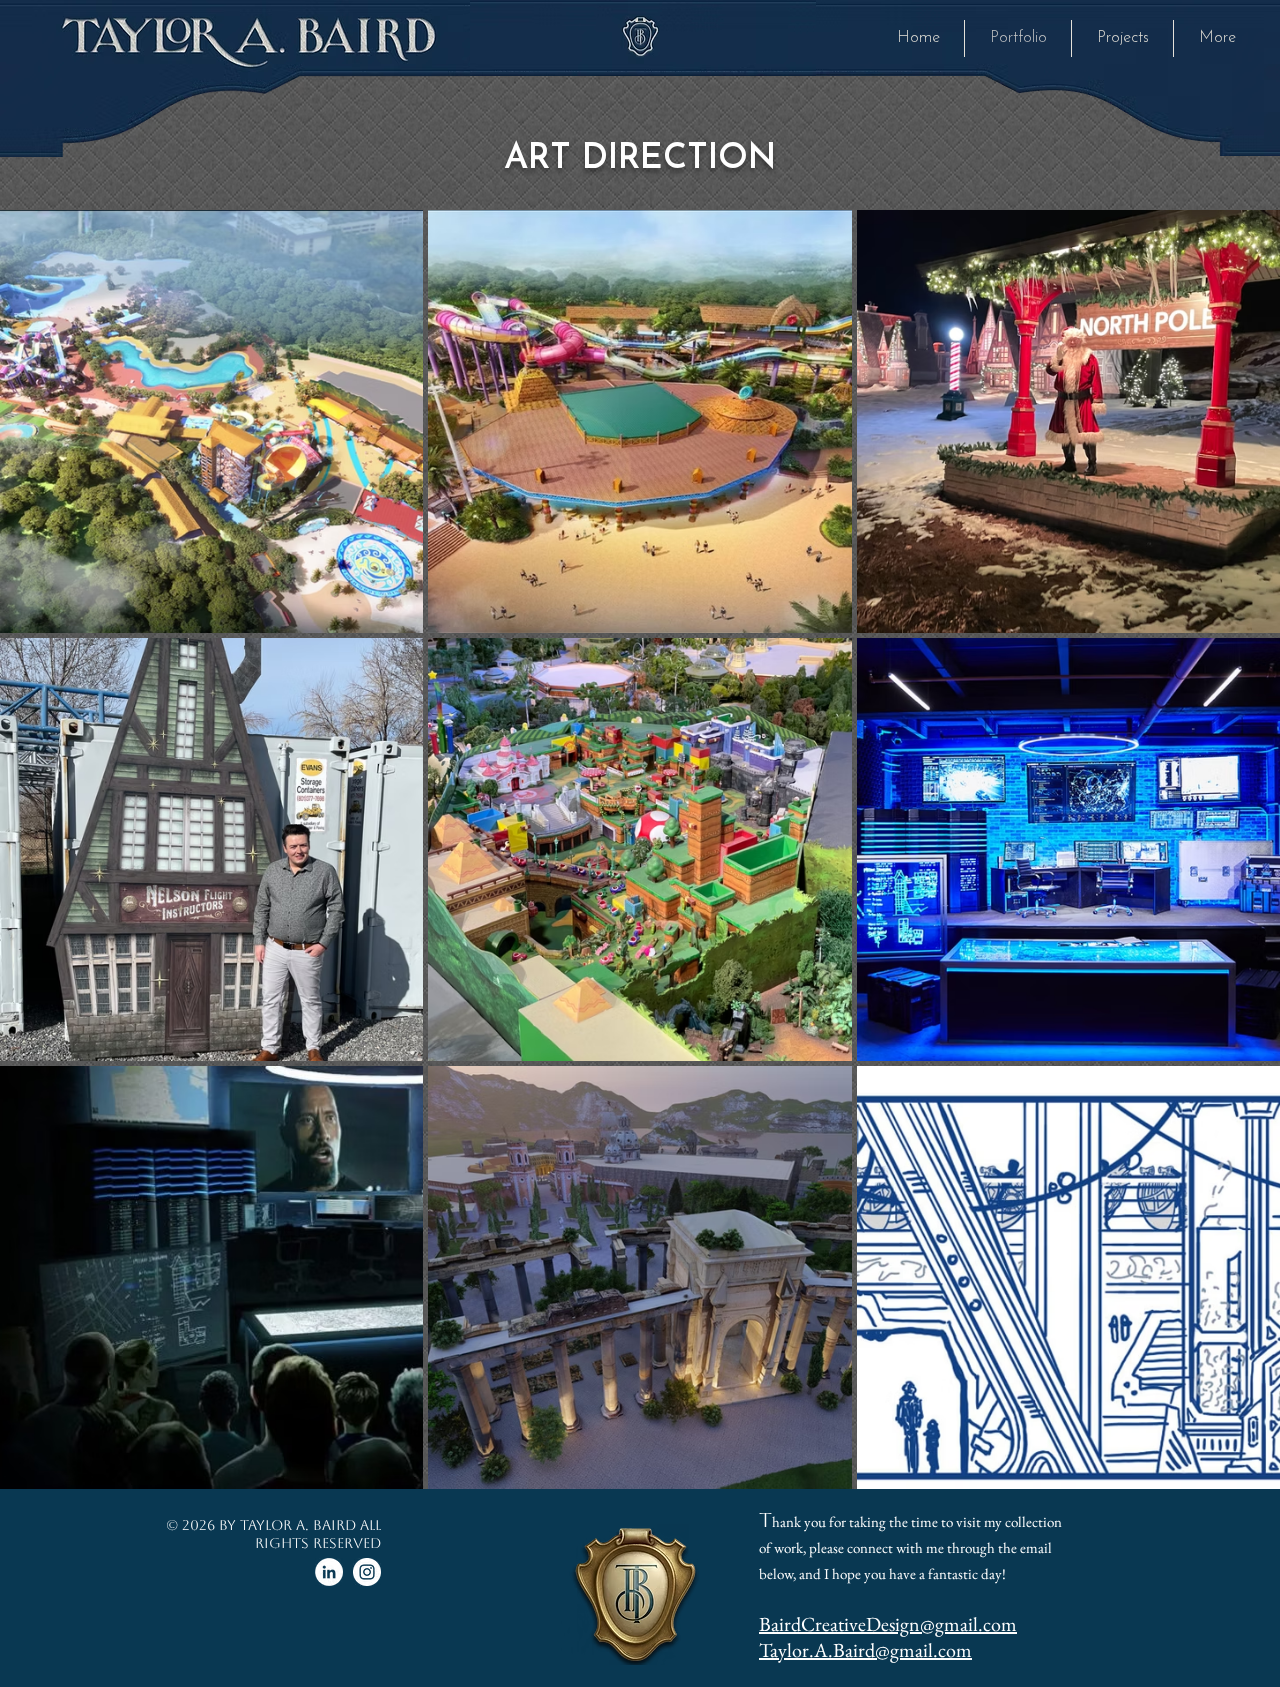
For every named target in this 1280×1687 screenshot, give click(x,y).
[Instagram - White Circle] (367, 1572)
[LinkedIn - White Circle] (329, 1572)
